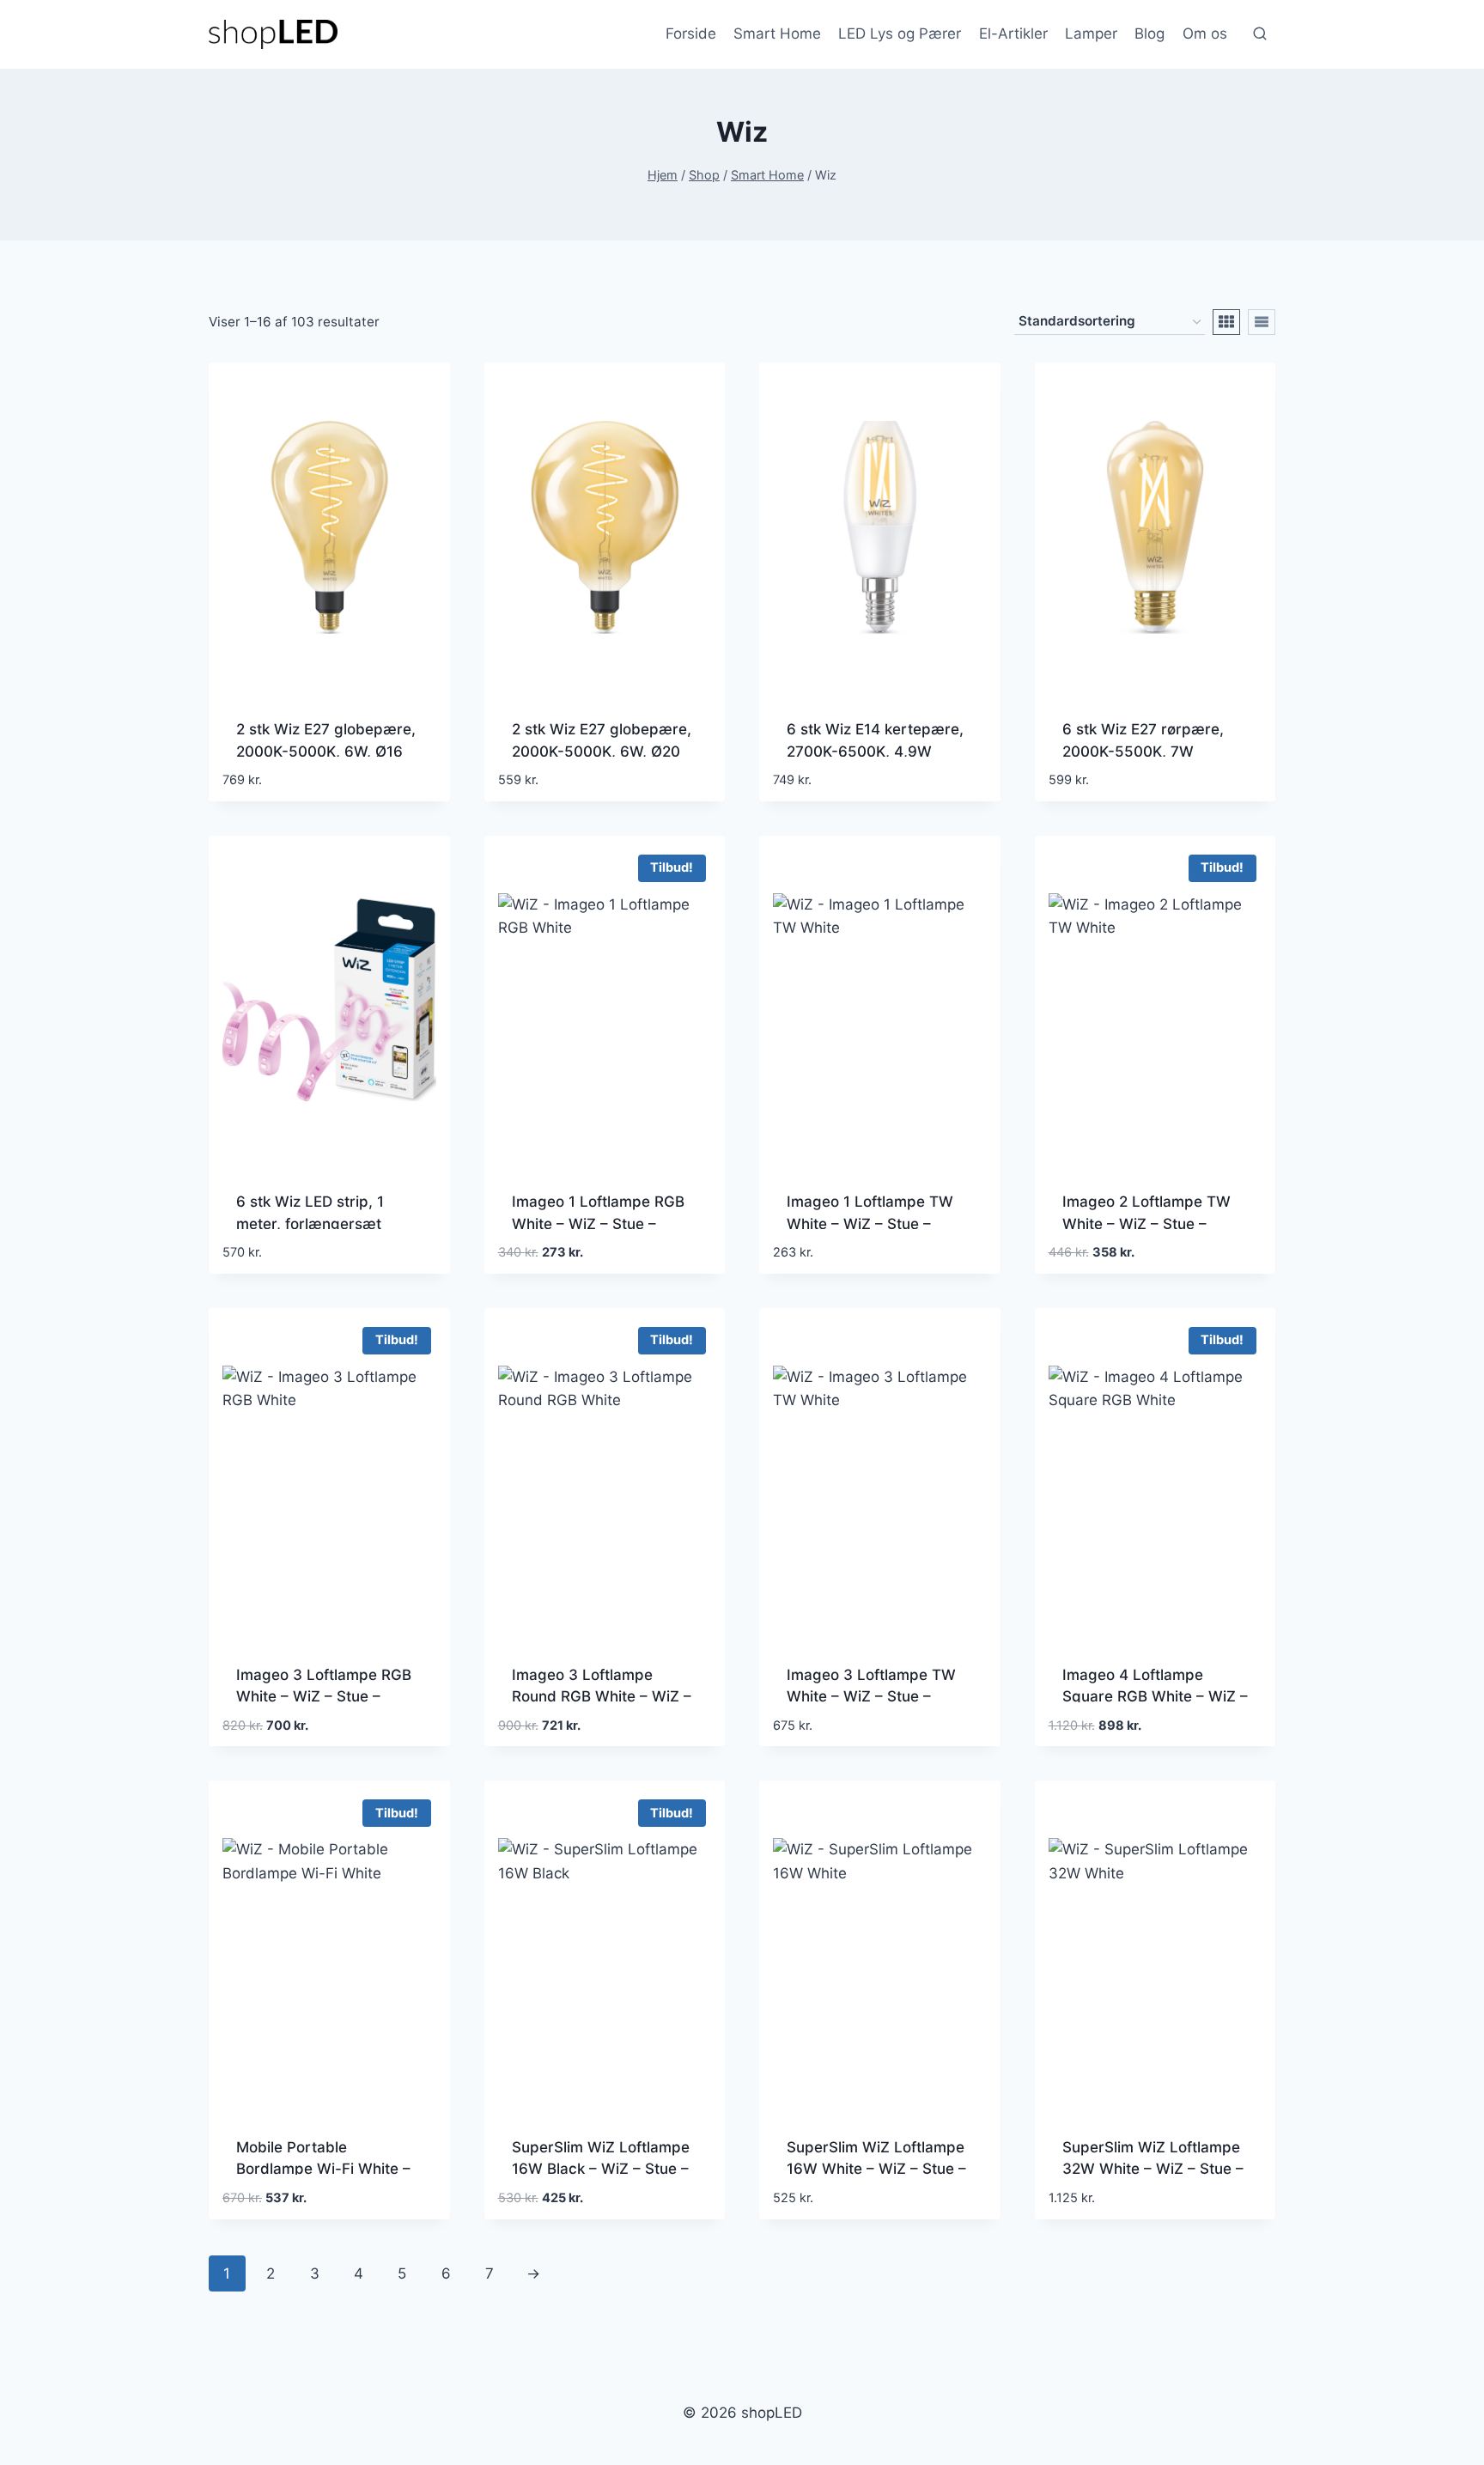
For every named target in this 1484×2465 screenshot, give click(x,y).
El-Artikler (1013, 33)
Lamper (1091, 33)
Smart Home (777, 33)
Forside (691, 33)
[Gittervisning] (1226, 322)
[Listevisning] (1262, 322)
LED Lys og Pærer (900, 33)
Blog (1149, 33)
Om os (1205, 33)
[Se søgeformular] (1260, 34)
